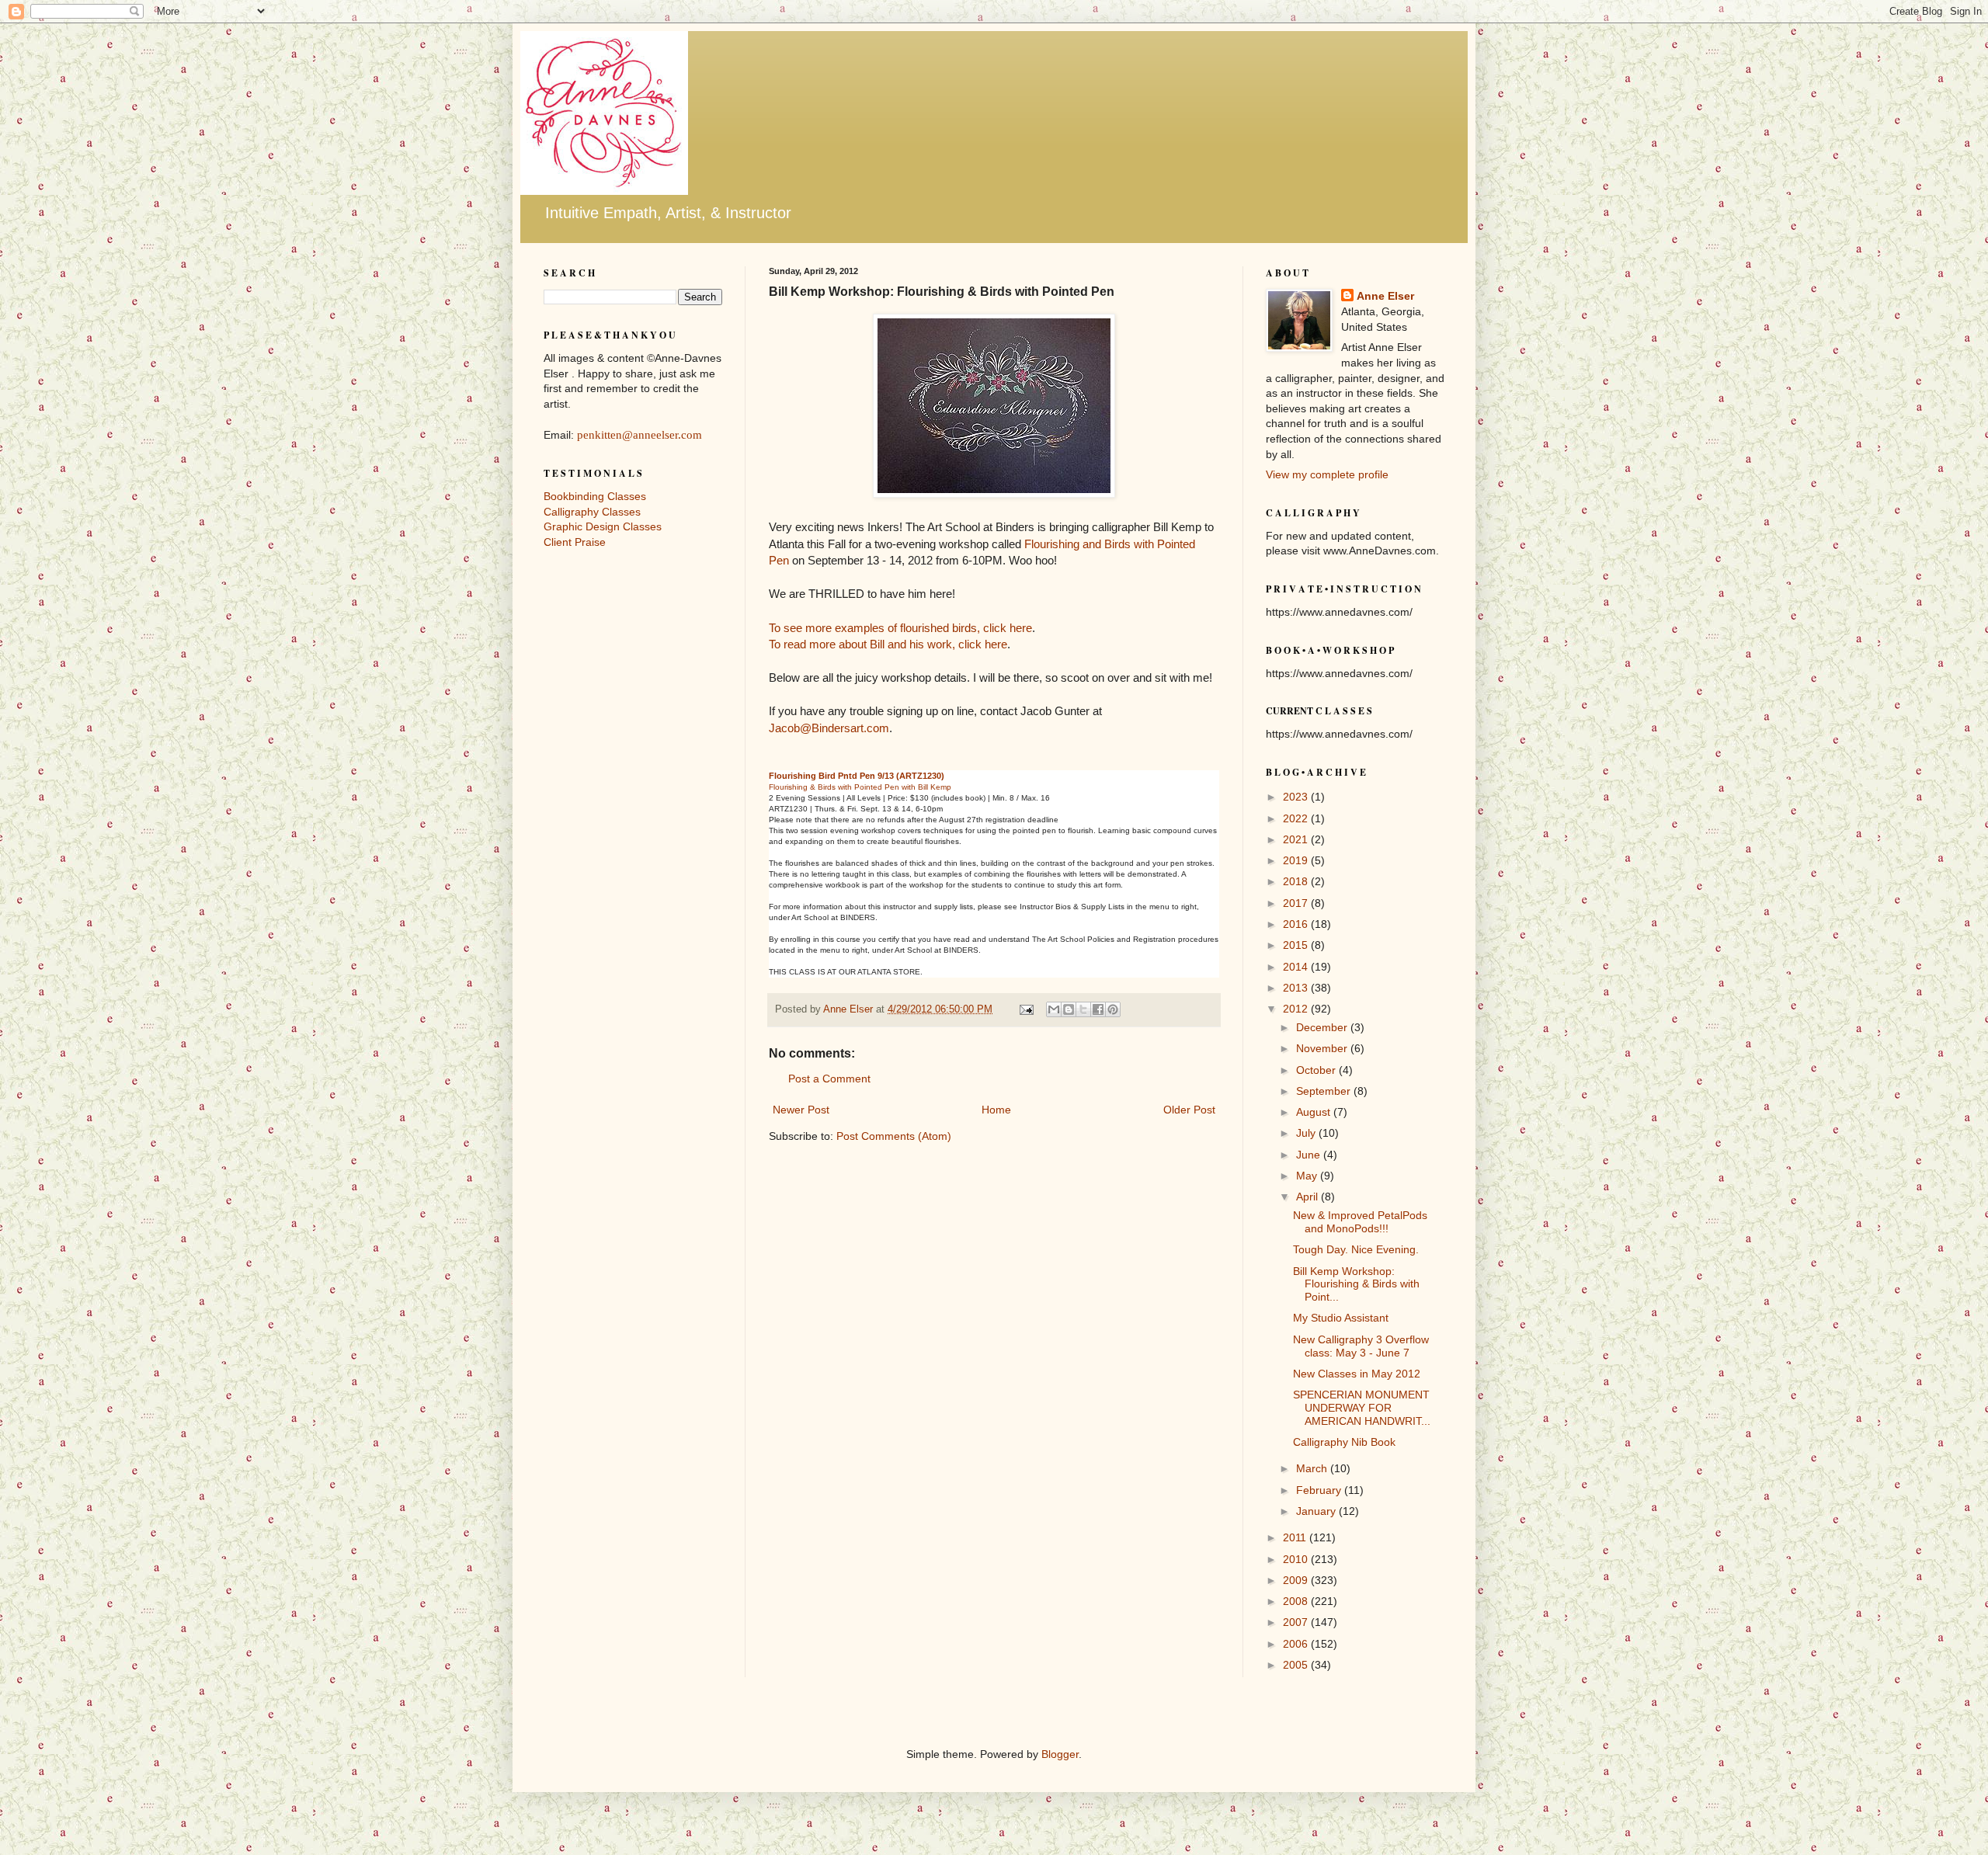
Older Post (1189, 1110)
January (1317, 1511)
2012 (1297, 1009)
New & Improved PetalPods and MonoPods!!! (1360, 1222)
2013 (1297, 988)
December (1323, 1027)
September (1325, 1091)
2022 (1297, 818)
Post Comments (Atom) (894, 1136)
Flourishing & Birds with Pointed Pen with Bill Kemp (860, 787)
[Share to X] (1083, 1009)
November (1323, 1048)
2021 (1297, 839)
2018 (1297, 881)
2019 (1297, 860)
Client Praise (575, 542)
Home (996, 1110)
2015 (1297, 945)
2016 (1297, 924)
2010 (1297, 1559)
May (1308, 1176)
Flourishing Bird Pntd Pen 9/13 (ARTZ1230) (857, 776)
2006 (1297, 1644)
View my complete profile (1327, 474)
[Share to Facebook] (1098, 1009)
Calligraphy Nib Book (1344, 1442)
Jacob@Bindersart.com (829, 728)
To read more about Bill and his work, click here (888, 644)
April (1309, 1197)
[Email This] (1054, 1009)
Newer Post (801, 1110)
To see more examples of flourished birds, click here (900, 628)
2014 (1297, 967)
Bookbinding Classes (595, 496)
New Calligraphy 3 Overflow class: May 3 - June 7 (1361, 1346)
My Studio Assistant (1341, 1318)
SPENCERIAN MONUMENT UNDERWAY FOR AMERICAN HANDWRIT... (1362, 1408)
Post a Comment (829, 1079)
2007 (1297, 1622)
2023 (1297, 797)
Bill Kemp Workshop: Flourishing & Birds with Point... (1356, 1284)
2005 (1297, 1665)
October (1317, 1070)
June (1310, 1155)
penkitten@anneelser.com (639, 435)
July (1307, 1133)
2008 (1297, 1601)
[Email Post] (1026, 1009)
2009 (1297, 1580)
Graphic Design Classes (603, 526)
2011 (1296, 1537)
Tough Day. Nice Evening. (1356, 1249)
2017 (1297, 903)
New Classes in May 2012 (1357, 1374)
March (1313, 1468)
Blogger (1060, 1754)
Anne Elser (1385, 296)
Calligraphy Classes (592, 512)
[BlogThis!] (1069, 1009)
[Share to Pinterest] (1113, 1009)
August (1315, 1112)
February (1320, 1490)
